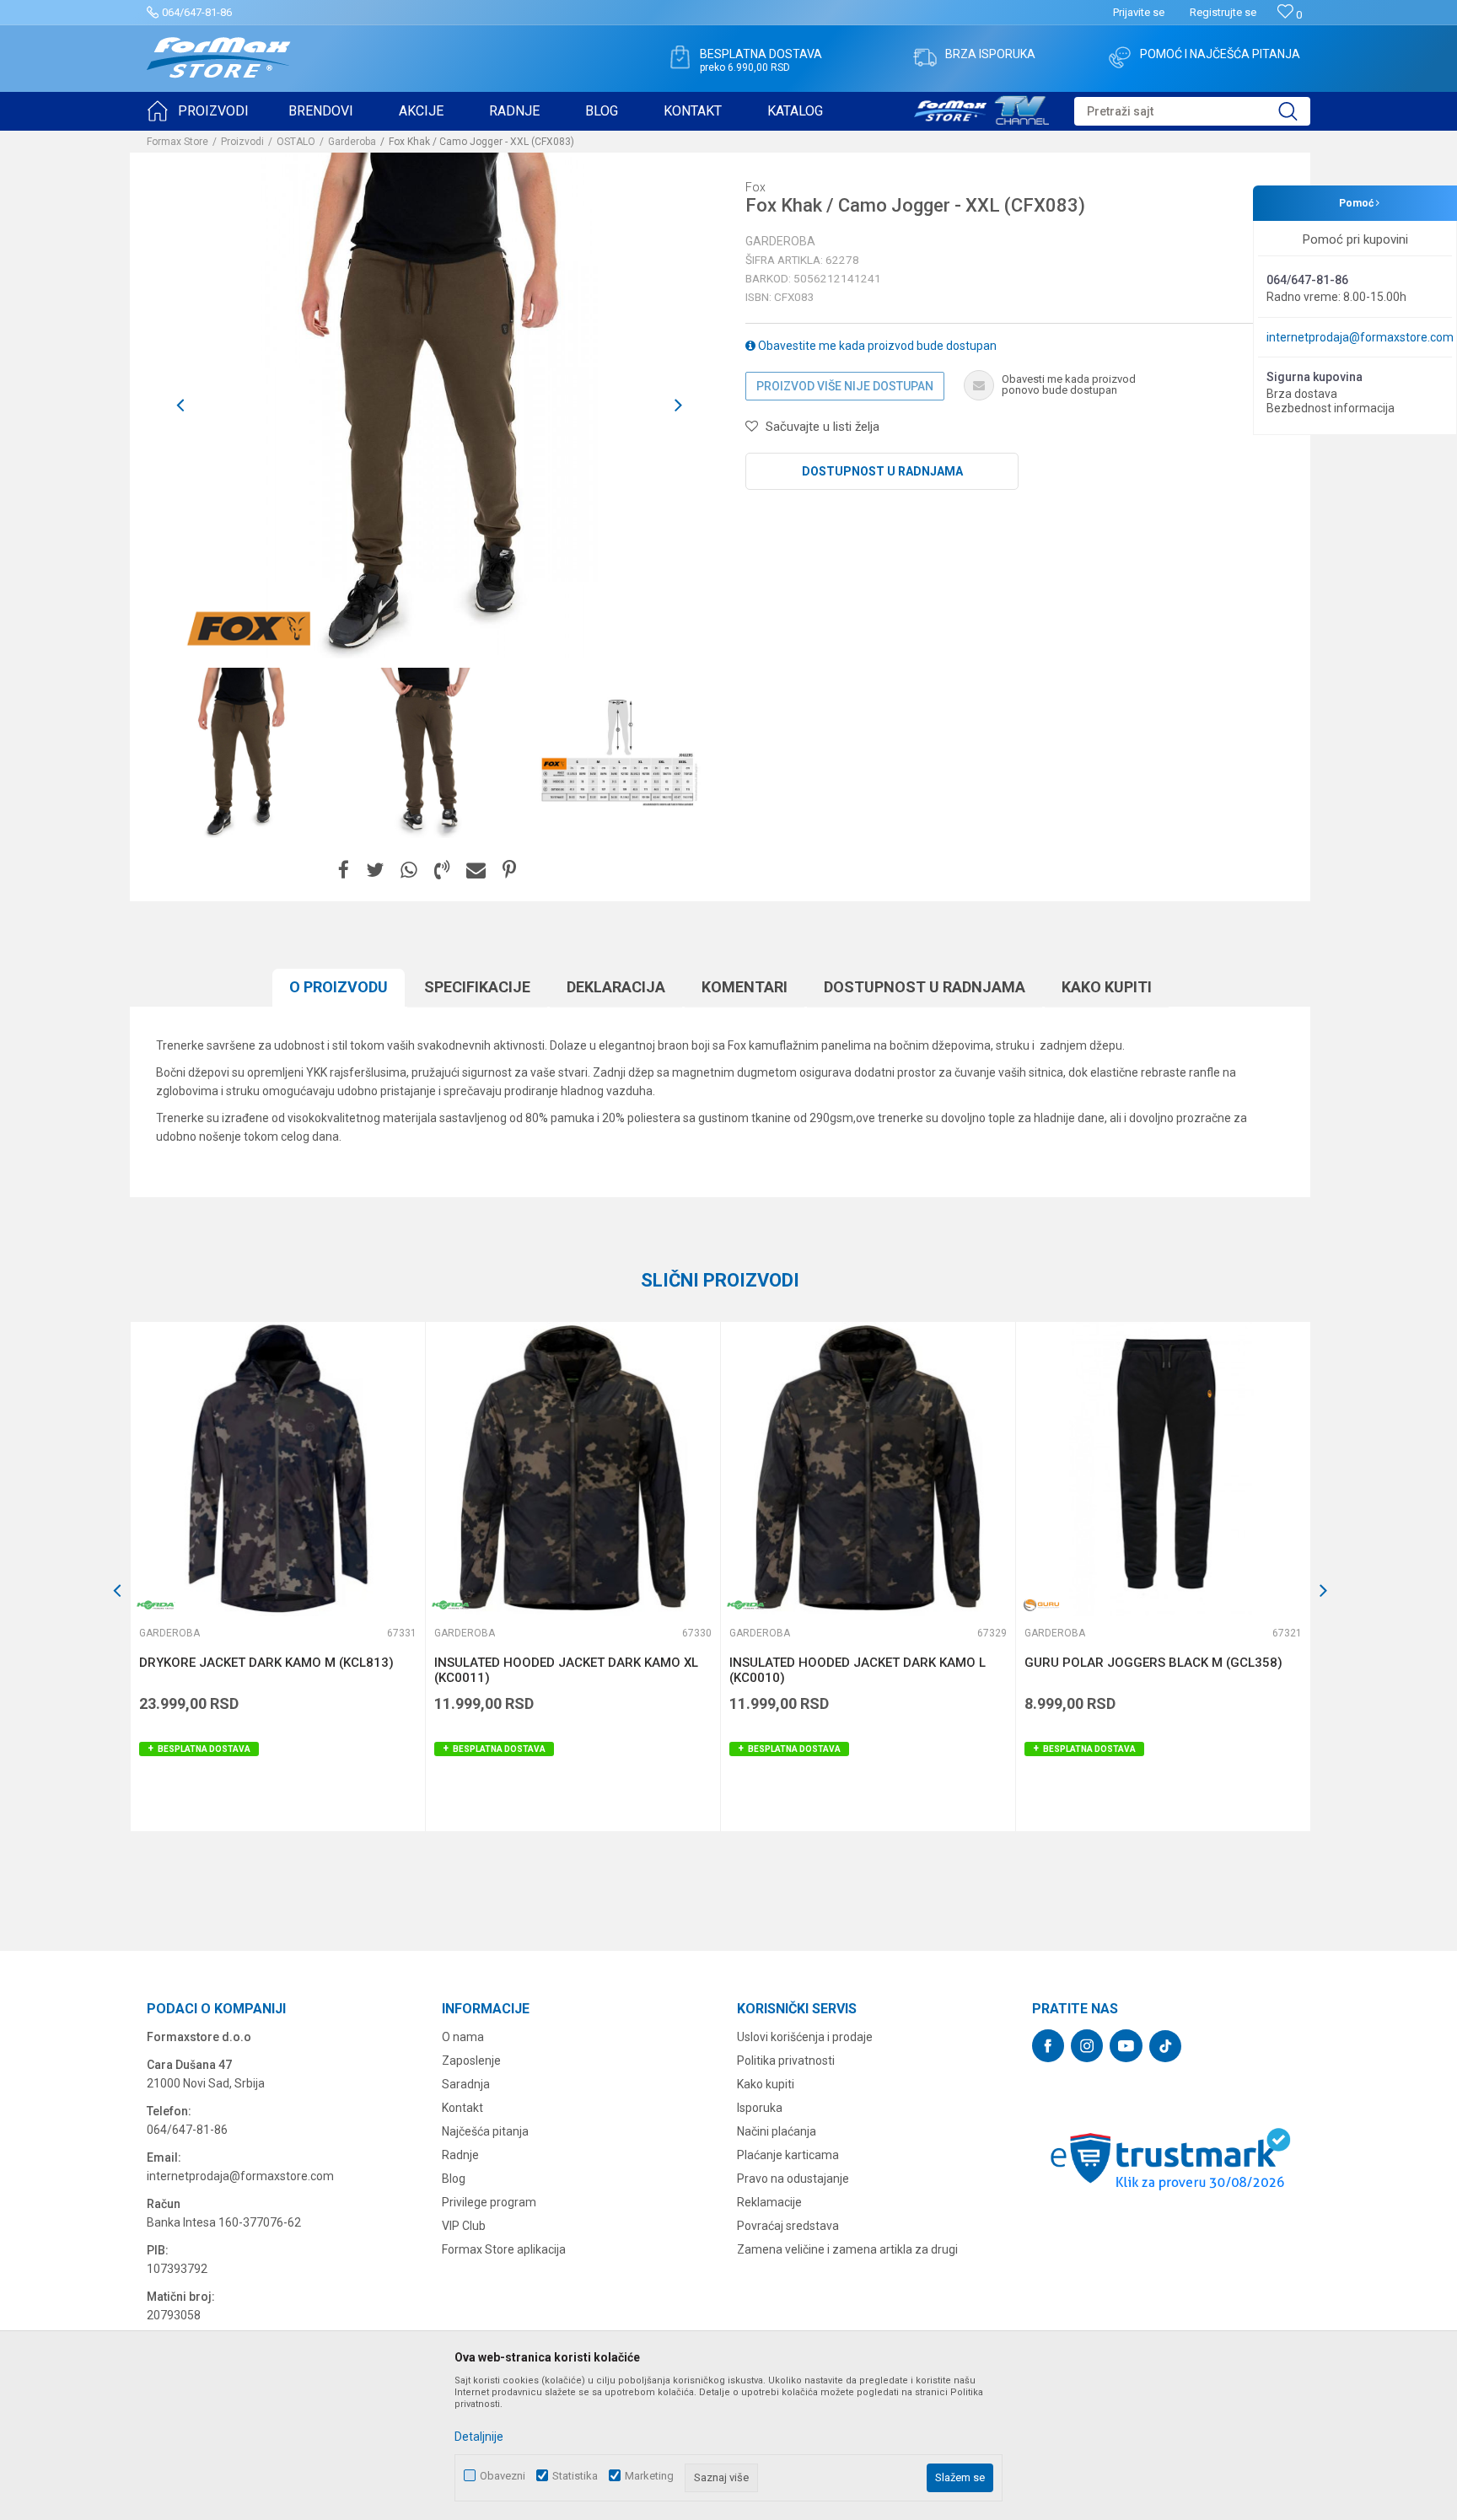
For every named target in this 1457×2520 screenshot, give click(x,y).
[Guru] (1041, 1605)
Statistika (575, 2476)
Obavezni (503, 2476)
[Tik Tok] (1165, 2046)
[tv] (981, 108)
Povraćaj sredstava (788, 2226)
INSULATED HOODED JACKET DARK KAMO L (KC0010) (858, 1670)
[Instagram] (1087, 2046)
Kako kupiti (1107, 987)
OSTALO (296, 142)
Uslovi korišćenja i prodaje (805, 2037)
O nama (463, 2037)
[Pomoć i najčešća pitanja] (1120, 57)
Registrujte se (1223, 12)
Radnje (460, 2155)
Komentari (745, 987)
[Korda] (156, 1605)
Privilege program (489, 2202)
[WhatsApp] (409, 870)
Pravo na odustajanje (793, 2179)
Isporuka (760, 2108)
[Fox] (248, 629)
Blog (454, 2179)
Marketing (649, 2476)
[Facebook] (344, 870)
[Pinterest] (509, 870)
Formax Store (177, 142)
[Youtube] (1126, 2046)
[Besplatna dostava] (680, 57)
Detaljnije (479, 2437)
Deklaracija (616, 987)
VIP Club (464, 2226)
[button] (1192, 111)
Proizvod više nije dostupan (845, 386)
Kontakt (462, 2108)
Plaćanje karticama (788, 2155)
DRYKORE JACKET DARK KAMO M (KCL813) (266, 1663)
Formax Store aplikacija (504, 2249)
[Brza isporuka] (925, 57)
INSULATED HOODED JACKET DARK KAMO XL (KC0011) (566, 1670)
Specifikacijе (477, 987)
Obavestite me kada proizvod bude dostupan (876, 346)
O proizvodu (339, 987)
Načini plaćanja (777, 2131)
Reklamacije (769, 2202)
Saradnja (466, 2084)
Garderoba (352, 142)
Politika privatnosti (786, 2061)
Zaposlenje (471, 2061)
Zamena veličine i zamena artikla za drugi (847, 2249)
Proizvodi (242, 142)
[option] (241, 753)
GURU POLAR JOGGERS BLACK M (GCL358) (1153, 1663)
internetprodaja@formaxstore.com (1360, 337)
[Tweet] (375, 870)
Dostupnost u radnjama (882, 471)
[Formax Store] (219, 58)
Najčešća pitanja (485, 2131)
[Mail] (476, 870)
